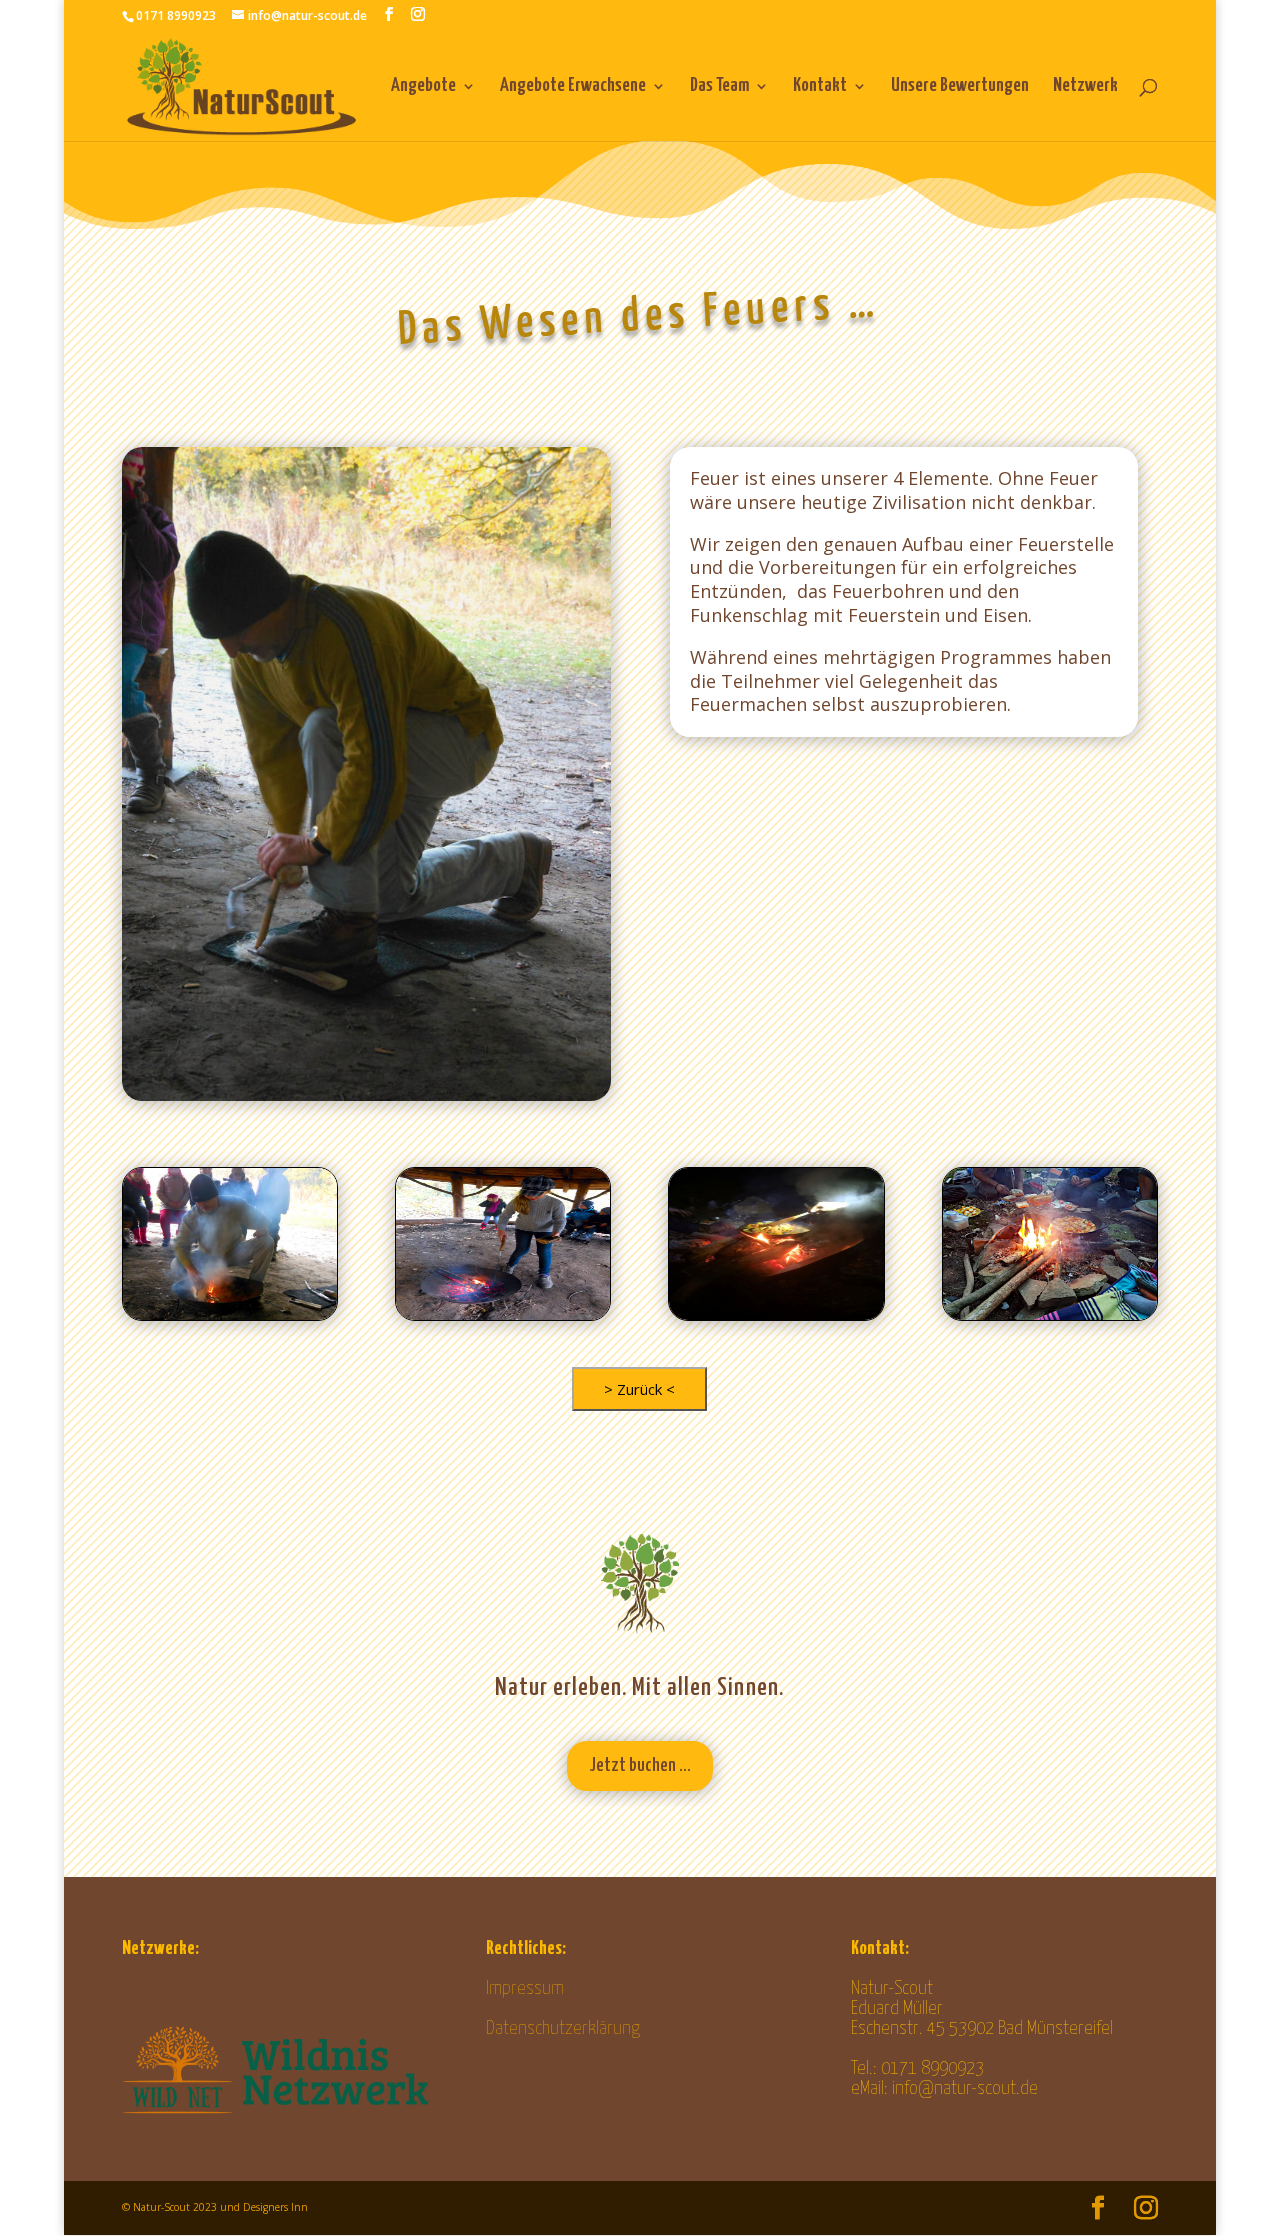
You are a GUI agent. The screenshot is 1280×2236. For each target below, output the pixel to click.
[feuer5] (503, 1314)
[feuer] (230, 1314)
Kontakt (820, 87)
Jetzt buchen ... (640, 1765)
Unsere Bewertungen (960, 87)
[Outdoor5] (1050, 1314)
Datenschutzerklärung (563, 2028)
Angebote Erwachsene (573, 87)
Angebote (423, 87)
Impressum (525, 1988)
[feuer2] (776, 1314)
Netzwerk (1085, 87)
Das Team (719, 87)
